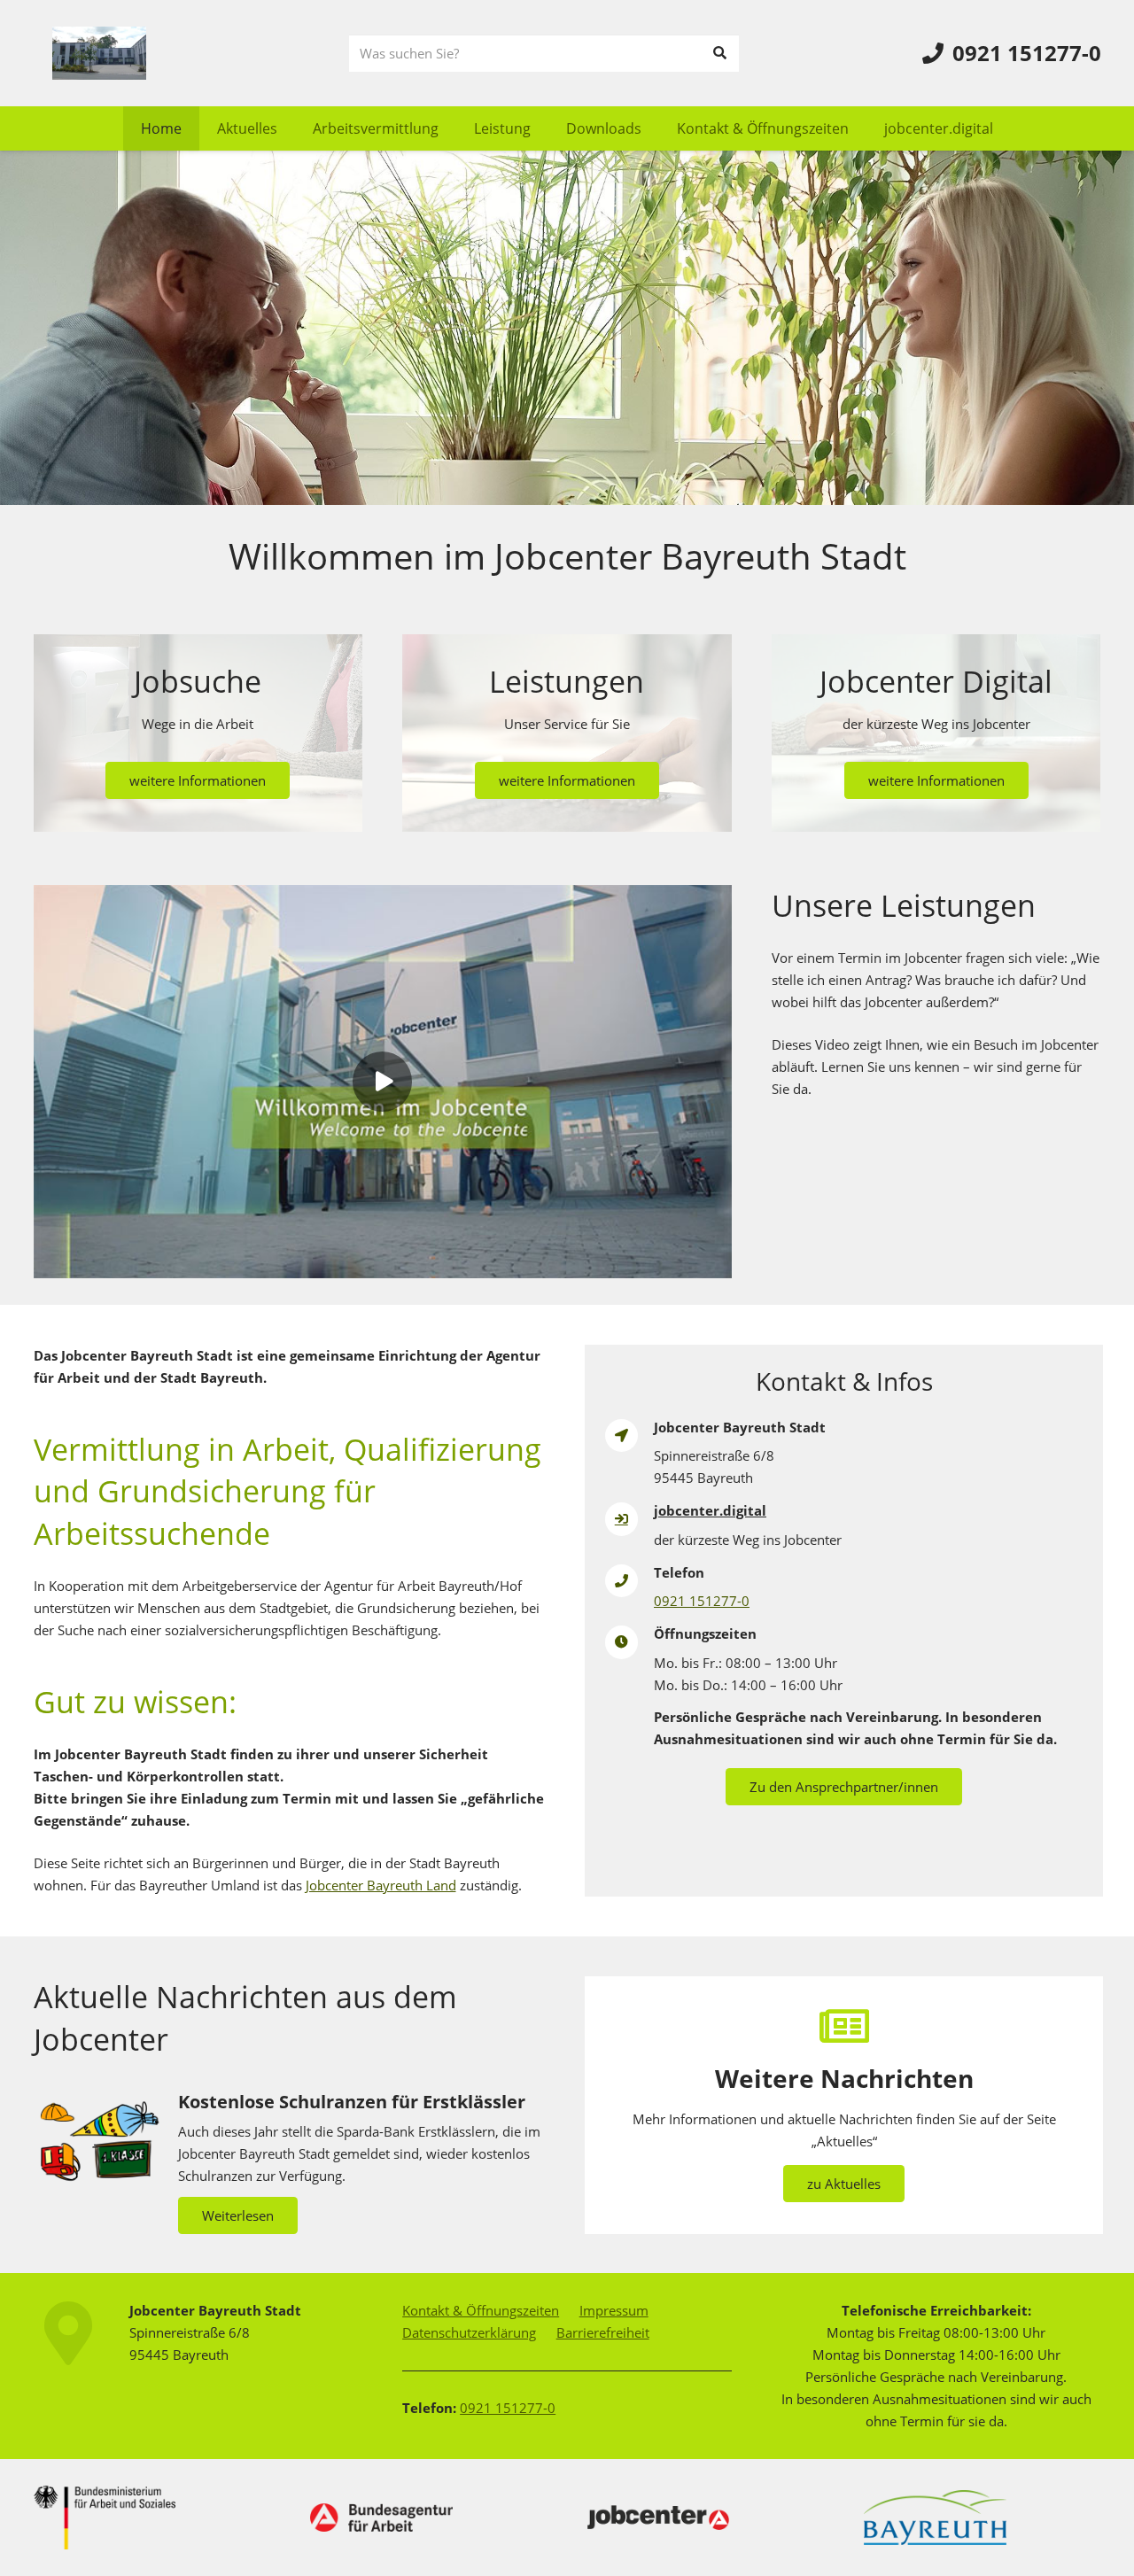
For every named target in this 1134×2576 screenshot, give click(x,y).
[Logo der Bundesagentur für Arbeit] (381, 2518)
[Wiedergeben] (383, 1081)
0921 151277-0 (702, 1601)
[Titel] (100, 53)
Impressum (614, 2310)
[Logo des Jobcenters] (659, 2518)
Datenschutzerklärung (469, 2332)
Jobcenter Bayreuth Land (381, 1885)
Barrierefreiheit (603, 2332)
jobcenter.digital (710, 1510)
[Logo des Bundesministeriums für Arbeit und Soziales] (105, 2518)
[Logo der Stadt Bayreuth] (935, 2518)
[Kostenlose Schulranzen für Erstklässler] (291, 2161)
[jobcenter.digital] (630, 1519)
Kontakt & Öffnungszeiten (481, 2310)
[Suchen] (720, 53)
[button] (451, 128)
